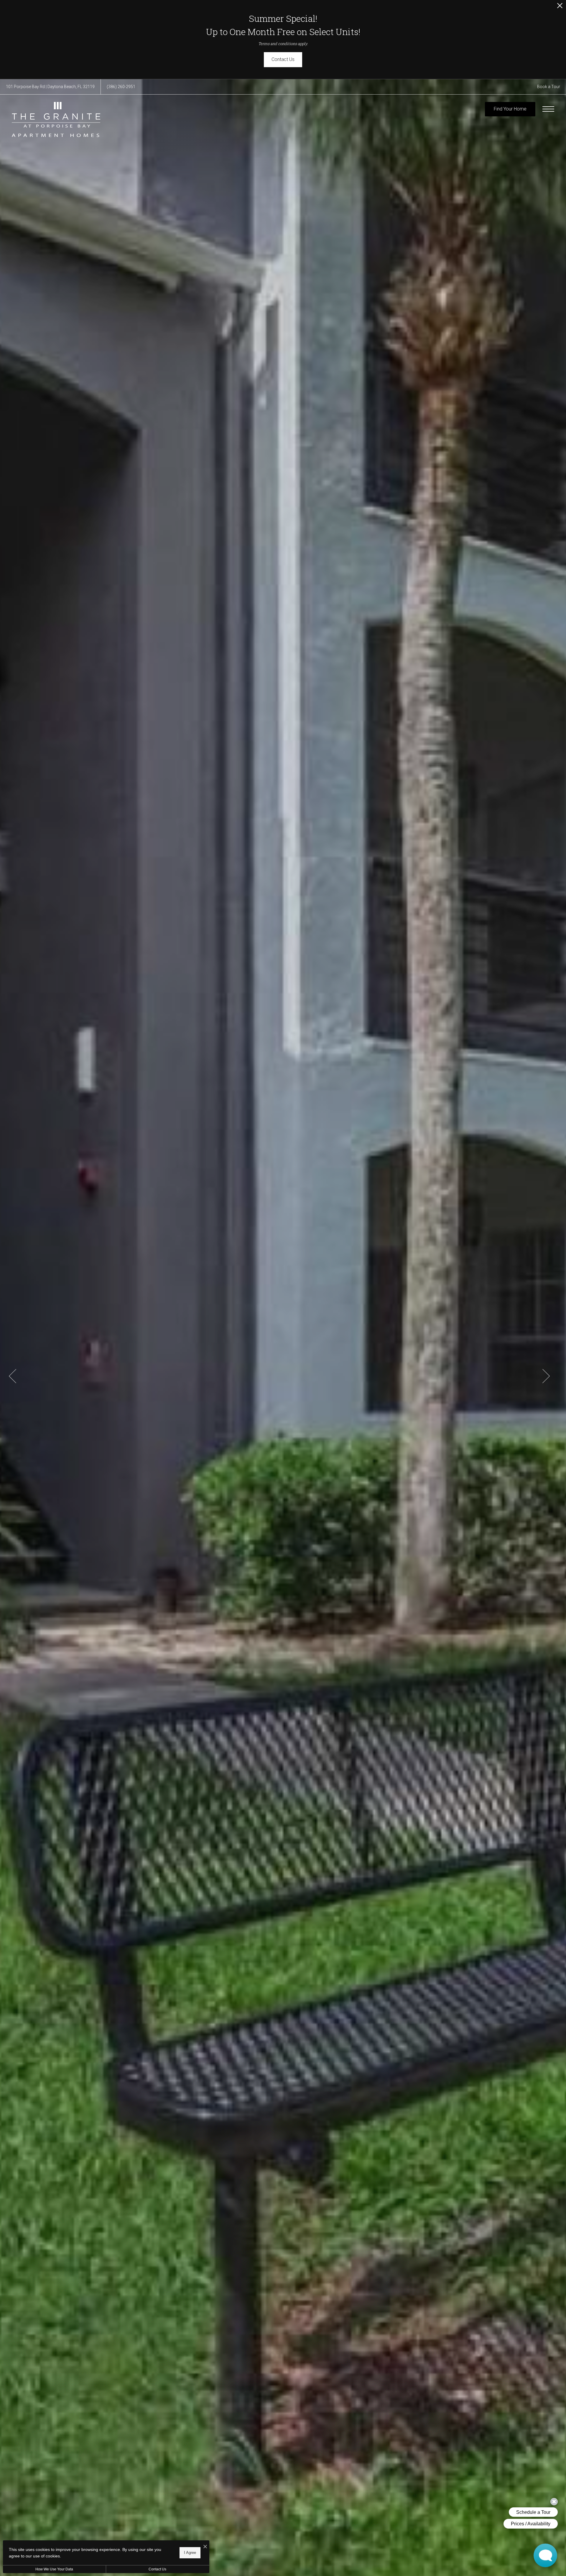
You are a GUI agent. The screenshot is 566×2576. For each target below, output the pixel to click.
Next (546, 1376)
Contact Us (157, 2569)
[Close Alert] (560, 7)
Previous (13, 1376)
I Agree (190, 2553)
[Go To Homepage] (56, 119)
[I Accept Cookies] (205, 2547)
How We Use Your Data (54, 2569)
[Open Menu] (548, 109)
